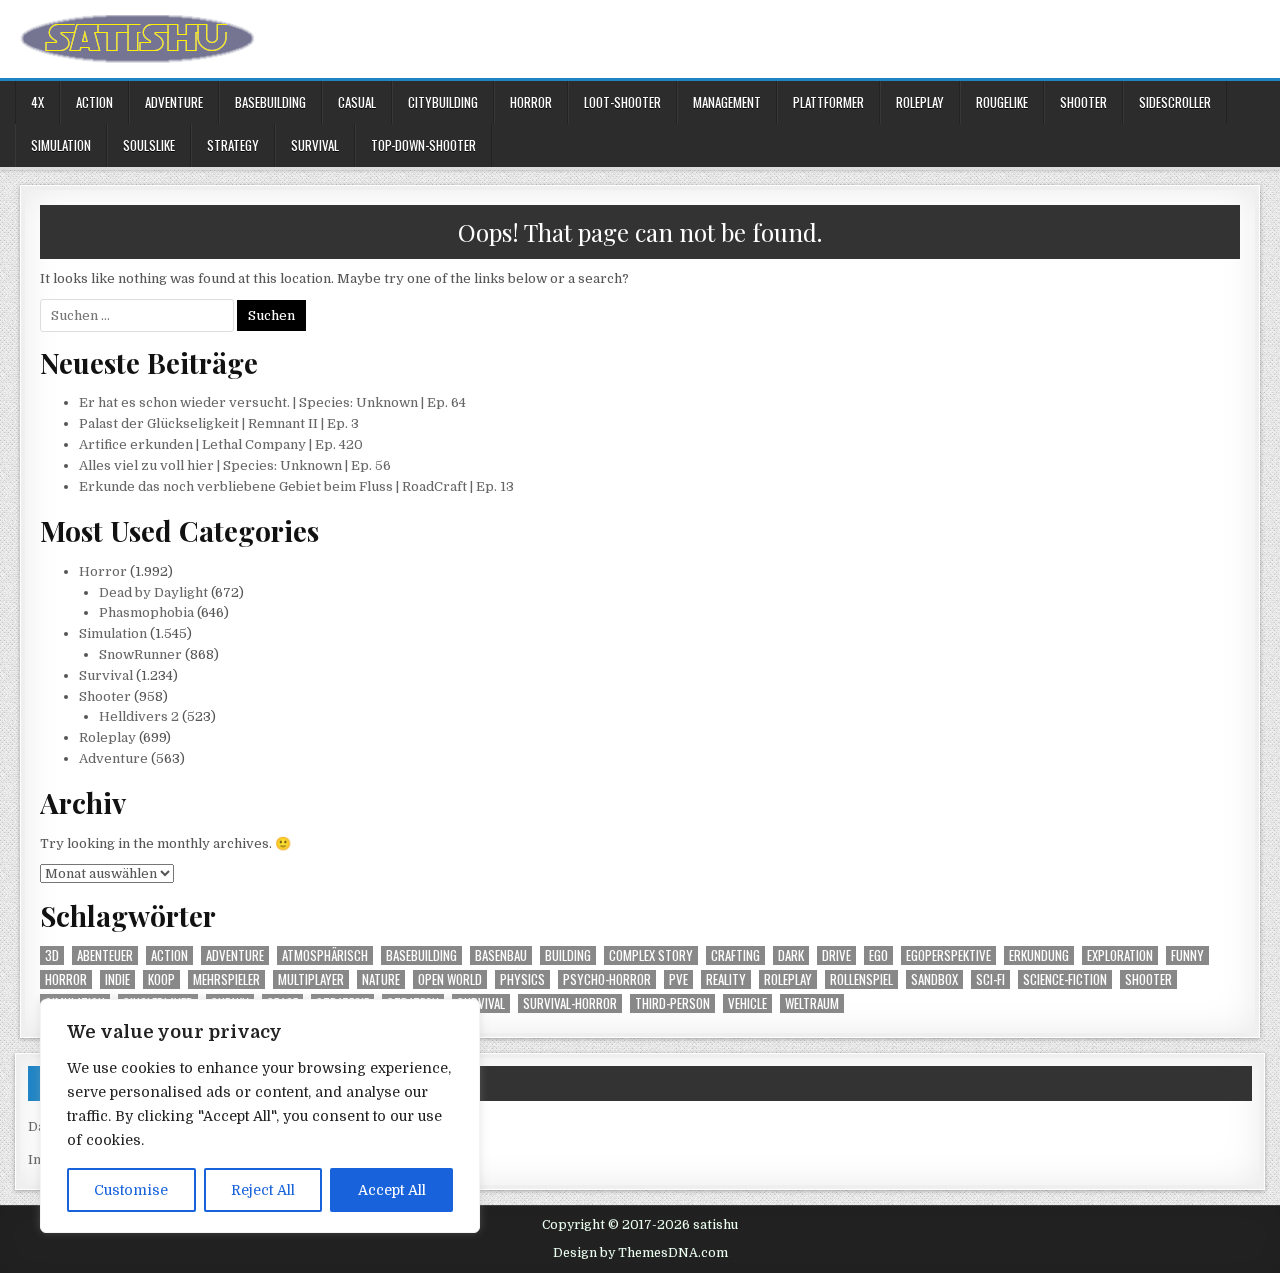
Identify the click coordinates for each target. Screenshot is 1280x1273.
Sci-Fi (990, 979)
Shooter (1083, 102)
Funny (1187, 955)
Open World (450, 979)
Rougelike (1002, 102)
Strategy (233, 145)
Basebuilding (270, 102)
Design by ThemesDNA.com (640, 1253)
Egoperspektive (948, 955)
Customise (131, 1190)
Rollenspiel (861, 979)
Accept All (392, 1190)
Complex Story (651, 955)
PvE (678, 979)
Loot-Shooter (622, 102)
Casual (357, 102)
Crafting (735, 955)
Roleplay (920, 102)
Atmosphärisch (325, 955)
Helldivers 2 (139, 716)
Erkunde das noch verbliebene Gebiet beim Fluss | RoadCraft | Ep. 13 (296, 486)
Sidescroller (1175, 102)
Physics (522, 979)
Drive (836, 955)
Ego (878, 955)
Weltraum (812, 1003)
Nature (381, 979)
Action (94, 102)
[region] (260, 1116)
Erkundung (1039, 955)
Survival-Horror (570, 1003)
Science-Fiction (1065, 979)
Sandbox (934, 979)
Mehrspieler (226, 979)
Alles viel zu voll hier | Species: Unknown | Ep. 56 (235, 465)
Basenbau (501, 955)
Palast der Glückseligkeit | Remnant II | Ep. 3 (219, 423)
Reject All (263, 1190)
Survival (315, 145)
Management (727, 102)
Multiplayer (311, 979)
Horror (531, 102)
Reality (726, 979)
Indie (117, 979)
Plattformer (828, 102)
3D (52, 955)
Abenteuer (105, 955)
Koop (161, 979)
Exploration (1120, 955)
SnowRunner (140, 654)
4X (37, 102)
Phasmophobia (146, 612)
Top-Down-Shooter (423, 145)
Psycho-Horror (607, 979)
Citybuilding (443, 102)
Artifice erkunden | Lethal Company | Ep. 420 (221, 444)
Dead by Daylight (153, 592)
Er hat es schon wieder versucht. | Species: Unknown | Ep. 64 (272, 402)
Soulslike (149, 145)
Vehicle (747, 1003)
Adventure (174, 102)
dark (791, 955)
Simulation (61, 145)
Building (568, 955)
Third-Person (672, 1003)
